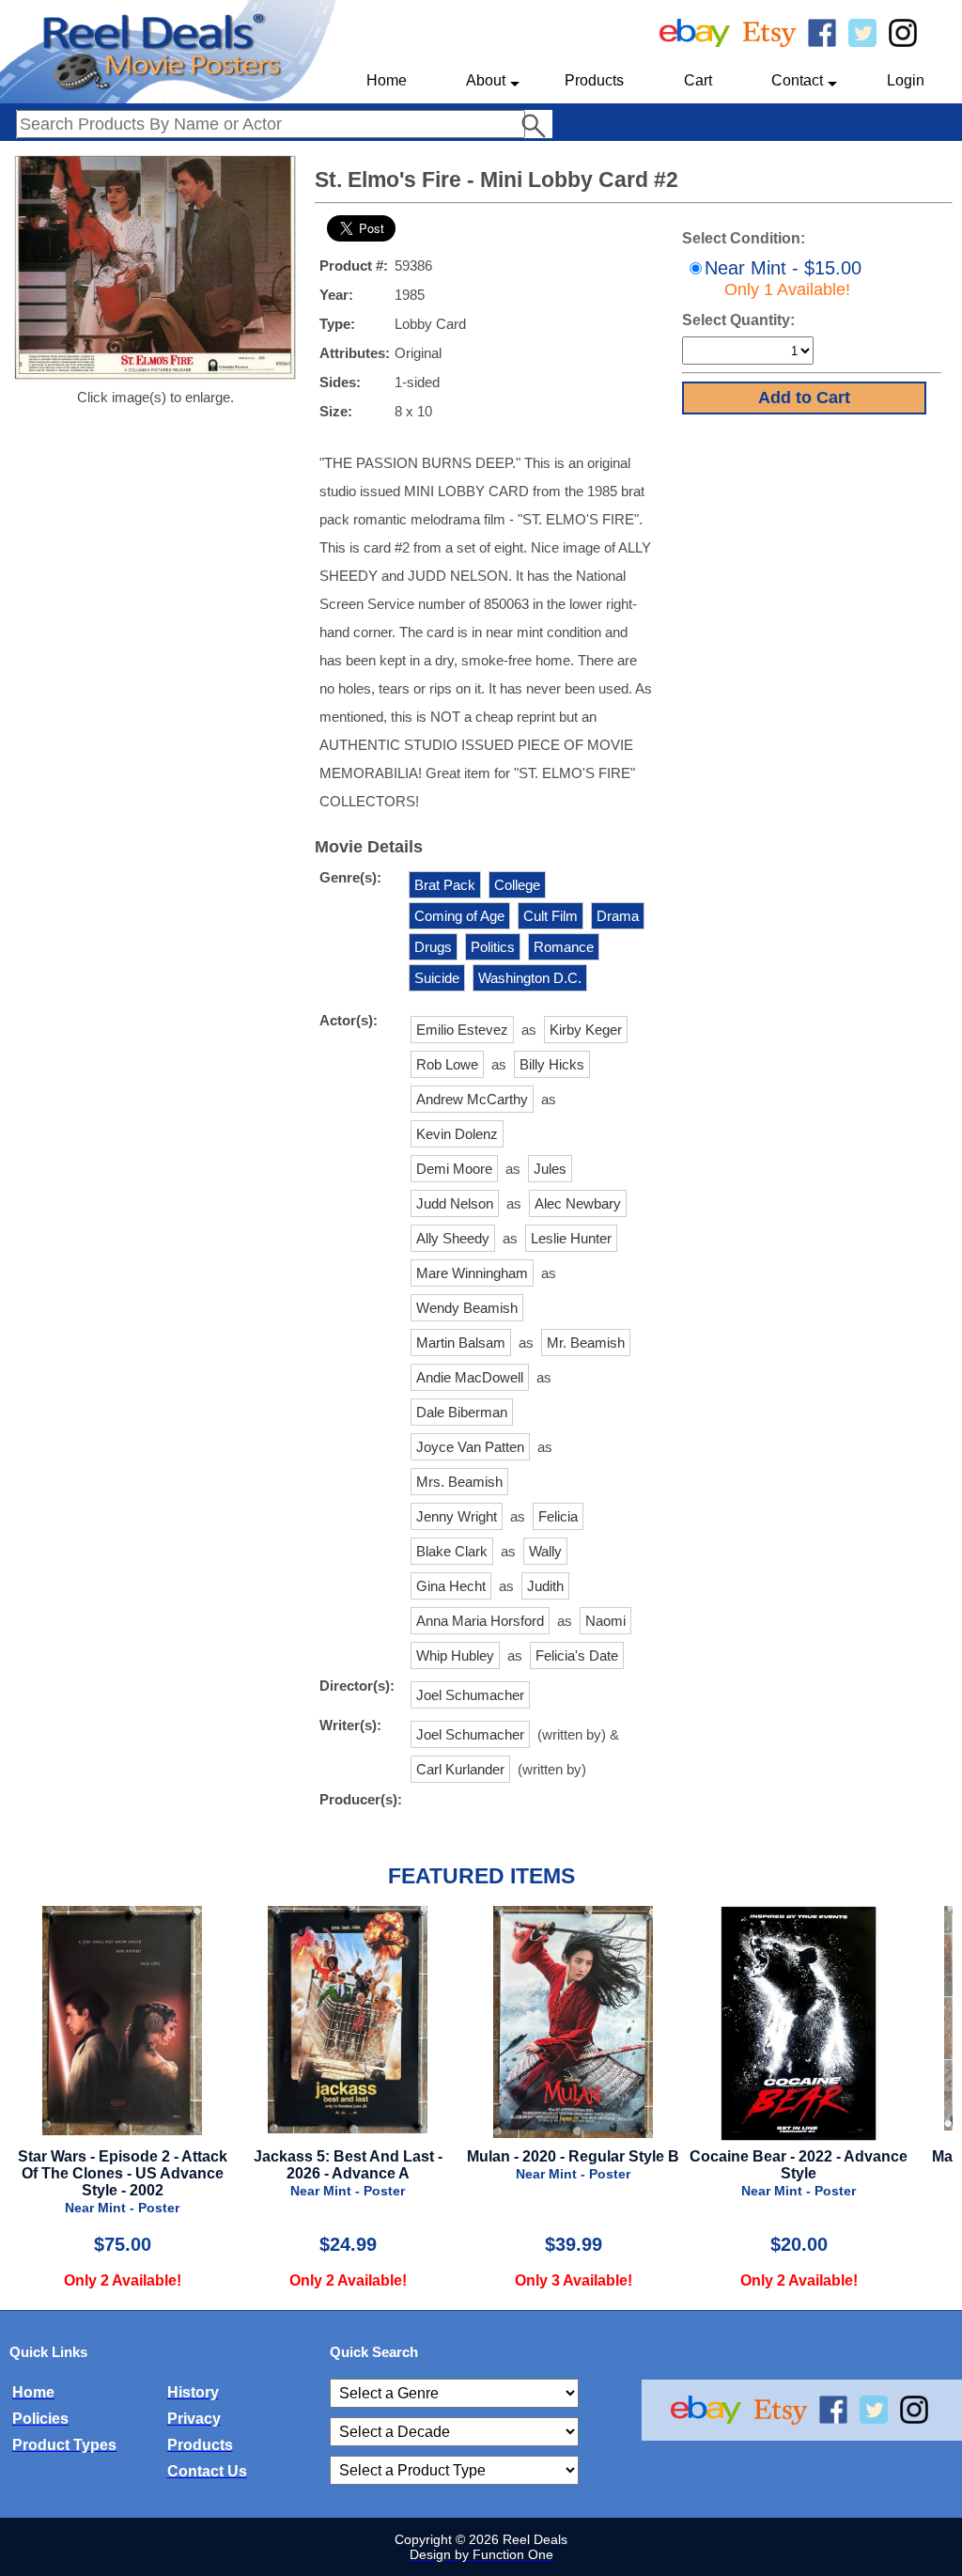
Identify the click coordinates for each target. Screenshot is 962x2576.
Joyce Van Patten (470, 1447)
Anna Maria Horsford (480, 1621)
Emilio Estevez (462, 1030)
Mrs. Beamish (459, 1482)
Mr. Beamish (586, 1343)
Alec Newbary (578, 1203)
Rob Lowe (447, 1064)
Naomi (605, 1621)
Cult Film (551, 916)
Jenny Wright (457, 1516)
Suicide (437, 978)
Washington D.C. (530, 978)
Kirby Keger (586, 1030)
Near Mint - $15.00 (783, 278)
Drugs (433, 947)
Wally (545, 1551)
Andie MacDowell (470, 1377)
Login (906, 80)
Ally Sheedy (453, 1238)
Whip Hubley (455, 1655)
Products (594, 80)
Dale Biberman (462, 1412)
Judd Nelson (455, 1203)
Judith (545, 1586)
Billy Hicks (552, 1064)
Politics (493, 947)
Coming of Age (459, 916)
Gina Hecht (451, 1586)
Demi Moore (454, 1169)
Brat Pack (445, 885)
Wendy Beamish (467, 1308)
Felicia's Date (577, 1655)
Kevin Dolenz (457, 1134)
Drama (618, 916)
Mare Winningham (472, 1273)
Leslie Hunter (571, 1238)
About (486, 80)
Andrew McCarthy (472, 1099)
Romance (564, 947)
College (517, 885)
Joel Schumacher (470, 1695)
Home (387, 80)
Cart (698, 80)
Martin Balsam (461, 1343)
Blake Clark (452, 1551)
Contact (797, 80)
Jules (550, 1169)
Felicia (558, 1516)
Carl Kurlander (460, 1769)
